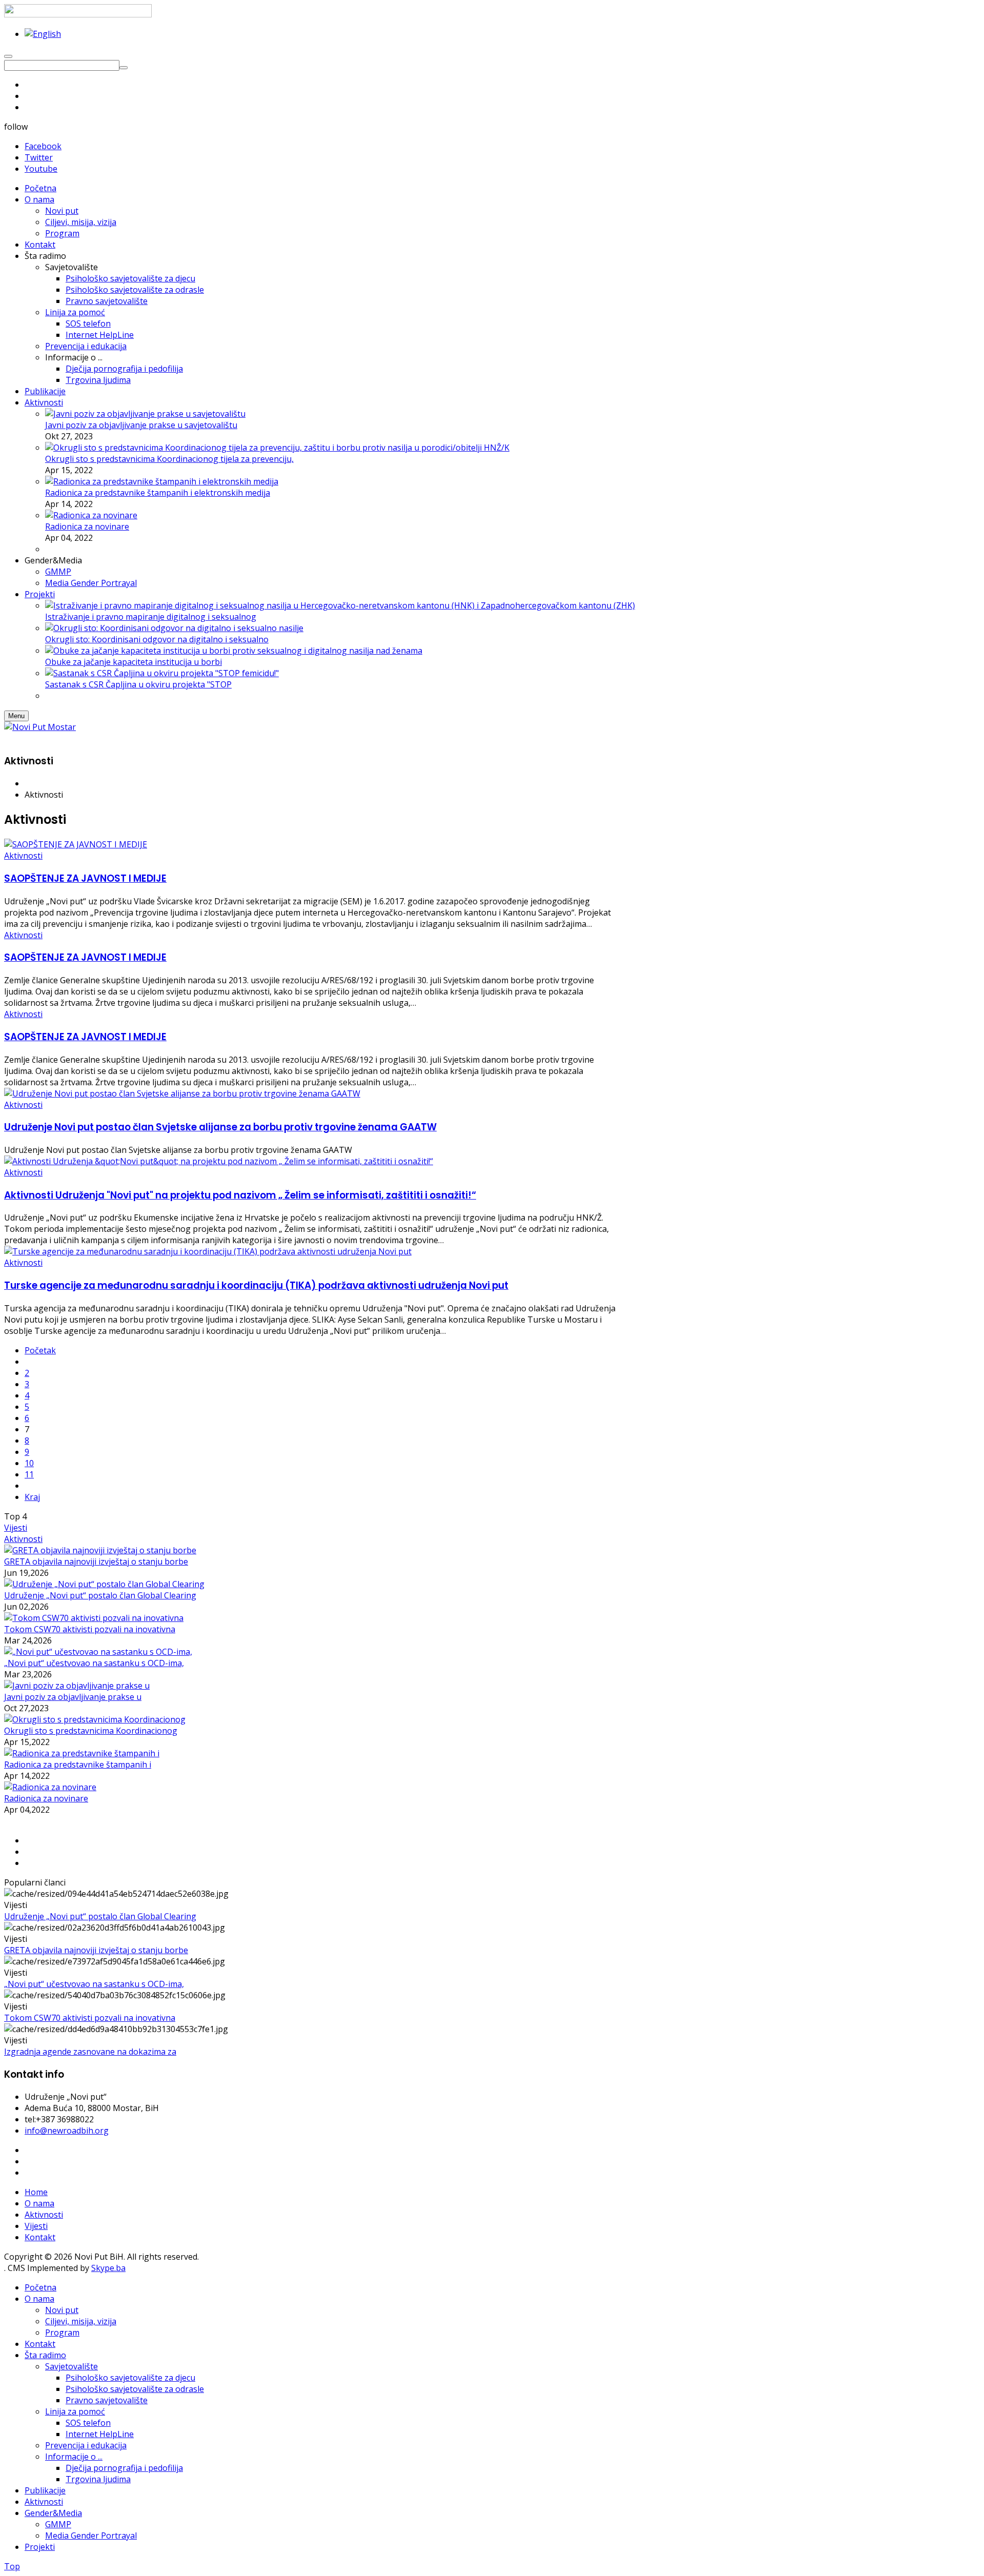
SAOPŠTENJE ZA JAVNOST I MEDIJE (85, 878)
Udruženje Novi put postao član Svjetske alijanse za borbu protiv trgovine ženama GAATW (220, 1127)
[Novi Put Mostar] (40, 727)
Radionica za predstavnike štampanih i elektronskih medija (158, 493)
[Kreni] (124, 68)
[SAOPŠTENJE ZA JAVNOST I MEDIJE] (76, 844)
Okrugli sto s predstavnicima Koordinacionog (91, 1731)
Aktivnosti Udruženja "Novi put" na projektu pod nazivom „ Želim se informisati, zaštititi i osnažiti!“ (240, 1195)
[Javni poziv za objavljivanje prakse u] (77, 1686)
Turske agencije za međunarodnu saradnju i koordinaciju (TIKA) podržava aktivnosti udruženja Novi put (256, 1285)
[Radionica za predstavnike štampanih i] (82, 1753)
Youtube (41, 169)
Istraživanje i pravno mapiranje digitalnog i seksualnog (151, 617)
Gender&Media (53, 2513)
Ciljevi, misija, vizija (81, 2321)
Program (62, 2332)
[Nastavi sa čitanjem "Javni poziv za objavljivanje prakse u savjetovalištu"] (145, 414)
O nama (39, 2203)
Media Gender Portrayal (91, 2536)
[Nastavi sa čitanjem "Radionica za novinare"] (91, 515)
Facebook (43, 146)
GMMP (58, 2524)
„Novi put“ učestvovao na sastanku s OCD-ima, (94, 1663)
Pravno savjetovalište (107, 2400)
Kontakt (40, 2237)
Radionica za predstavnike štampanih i (78, 1764)
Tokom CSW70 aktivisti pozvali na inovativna (90, 1629)
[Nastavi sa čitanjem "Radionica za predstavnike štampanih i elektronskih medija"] (162, 481)
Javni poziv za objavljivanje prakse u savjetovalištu (141, 425)
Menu (16, 716)
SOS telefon (88, 2423)
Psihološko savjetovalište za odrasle (135, 2389)
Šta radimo (45, 2355)
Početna (40, 2287)
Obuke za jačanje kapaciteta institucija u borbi (134, 662)
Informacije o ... (74, 2457)
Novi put (62, 2310)
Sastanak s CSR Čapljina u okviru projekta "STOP (138, 684)
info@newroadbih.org (67, 2131)
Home (36, 2192)
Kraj (32, 1497)
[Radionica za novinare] (50, 1787)
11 (29, 1474)
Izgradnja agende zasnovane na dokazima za (90, 2052)
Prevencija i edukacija (86, 2445)
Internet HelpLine (100, 2434)
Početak (40, 1350)
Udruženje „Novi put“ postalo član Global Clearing (100, 1595)
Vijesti (16, 1528)
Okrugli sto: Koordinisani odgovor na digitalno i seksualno (157, 639)
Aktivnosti (23, 856)
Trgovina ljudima (98, 2479)
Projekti (40, 2547)
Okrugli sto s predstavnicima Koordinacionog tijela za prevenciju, (169, 459)
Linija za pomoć (75, 2411)
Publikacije (45, 2490)
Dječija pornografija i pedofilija (124, 2468)
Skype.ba (108, 2268)
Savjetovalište (71, 2366)
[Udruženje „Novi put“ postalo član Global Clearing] (104, 1584)
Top (12, 2566)
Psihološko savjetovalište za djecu (130, 2378)
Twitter (39, 157)
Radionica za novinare (87, 526)
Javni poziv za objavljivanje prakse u (73, 1697)
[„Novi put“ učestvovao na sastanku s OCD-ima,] (98, 1652)
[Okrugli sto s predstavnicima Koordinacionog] (95, 1719)
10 (29, 1463)
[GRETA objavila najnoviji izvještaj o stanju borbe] (100, 1550)
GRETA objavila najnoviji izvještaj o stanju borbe (96, 1561)
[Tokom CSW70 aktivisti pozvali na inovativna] (94, 1618)
